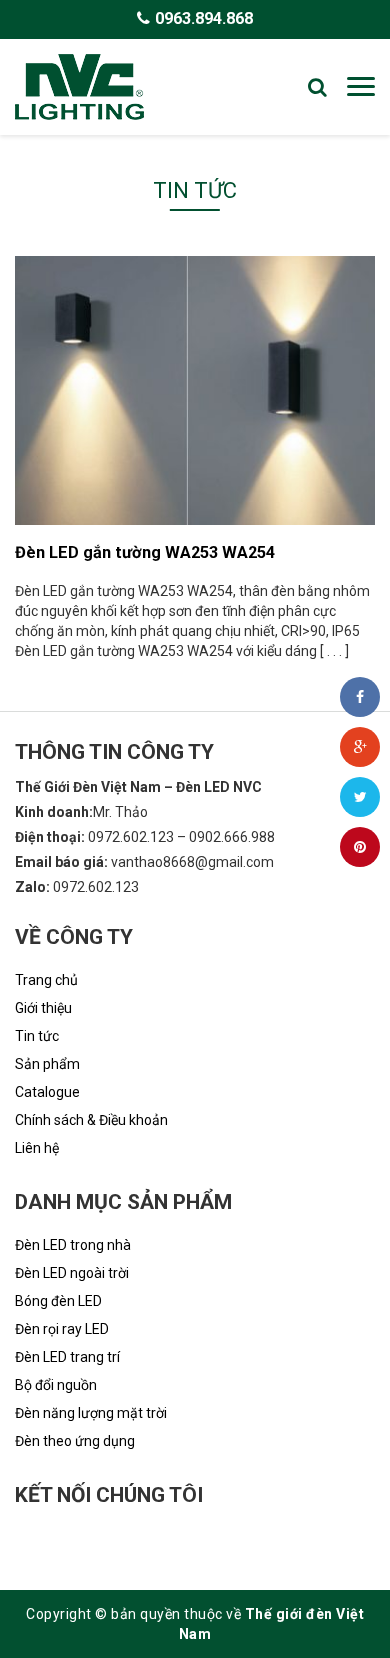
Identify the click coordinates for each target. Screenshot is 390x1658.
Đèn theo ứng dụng (75, 1441)
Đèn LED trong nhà (73, 1245)
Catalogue (47, 1092)
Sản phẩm (47, 1064)
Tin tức (37, 1036)
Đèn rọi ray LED (62, 1329)
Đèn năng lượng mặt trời (91, 1413)
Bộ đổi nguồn (56, 1385)
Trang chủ (46, 980)
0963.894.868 (204, 18)
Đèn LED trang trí (67, 1357)
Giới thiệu (43, 1008)
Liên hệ (37, 1148)
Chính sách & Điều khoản (91, 1120)
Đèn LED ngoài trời (72, 1273)
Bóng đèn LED (58, 1301)
